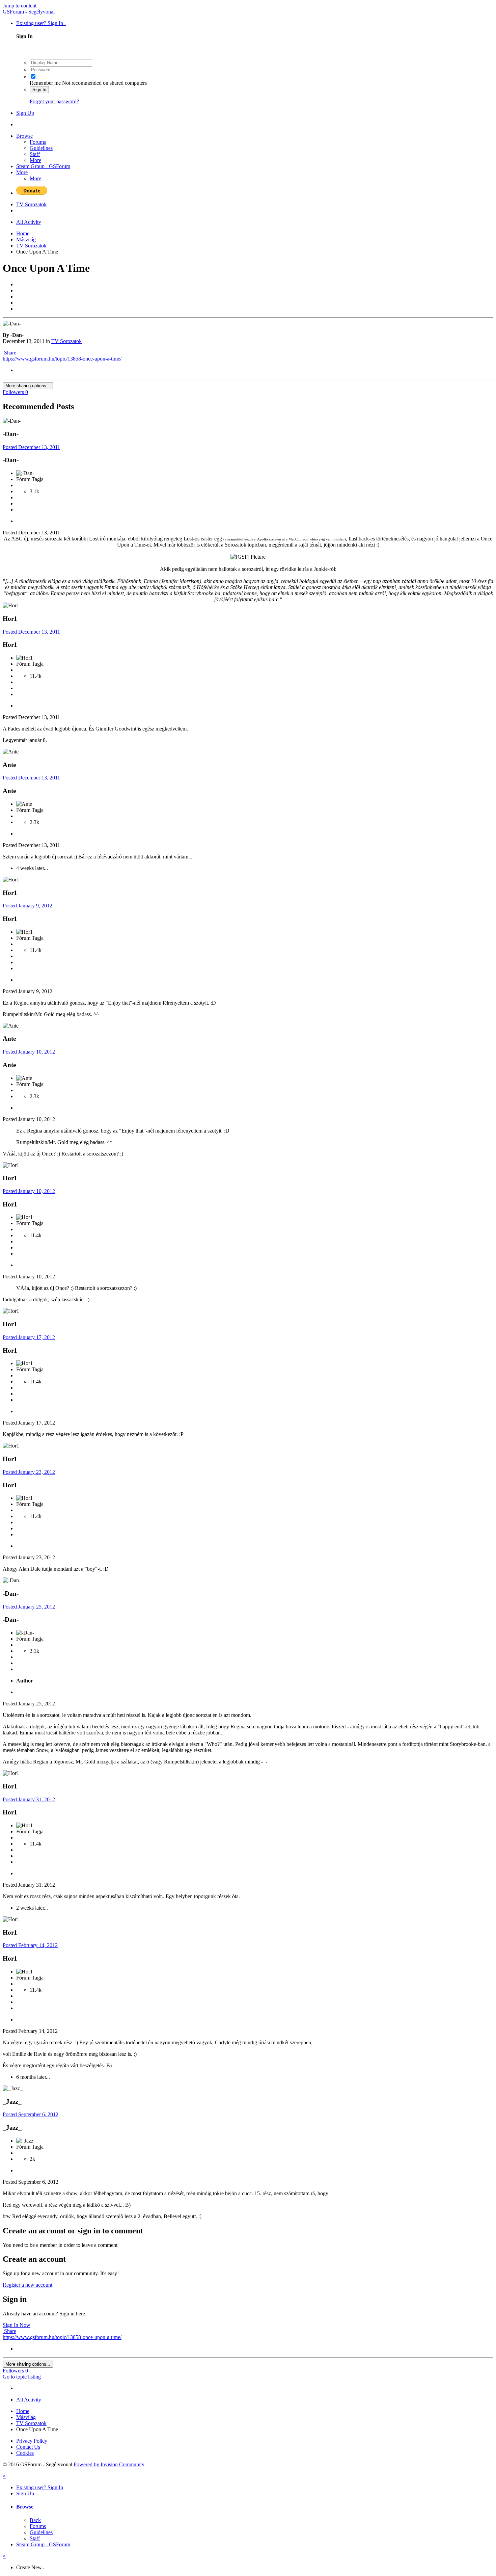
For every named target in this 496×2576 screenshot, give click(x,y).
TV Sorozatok (66, 341)
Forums (38, 142)
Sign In (39, 90)
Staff (35, 154)
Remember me (45, 83)
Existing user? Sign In (41, 23)
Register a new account (27, 2285)
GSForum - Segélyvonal (29, 12)
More (35, 160)
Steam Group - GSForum (43, 166)
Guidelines (41, 148)
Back (35, 2520)
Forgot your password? (54, 101)
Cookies (25, 2453)
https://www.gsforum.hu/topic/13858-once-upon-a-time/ (62, 359)
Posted (31, 447)
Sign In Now (17, 2325)
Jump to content (20, 6)
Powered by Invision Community (109, 2464)
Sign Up (25, 113)
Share (9, 353)
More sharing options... (28, 386)
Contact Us (28, 2447)
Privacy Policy (32, 2441)
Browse (24, 136)
